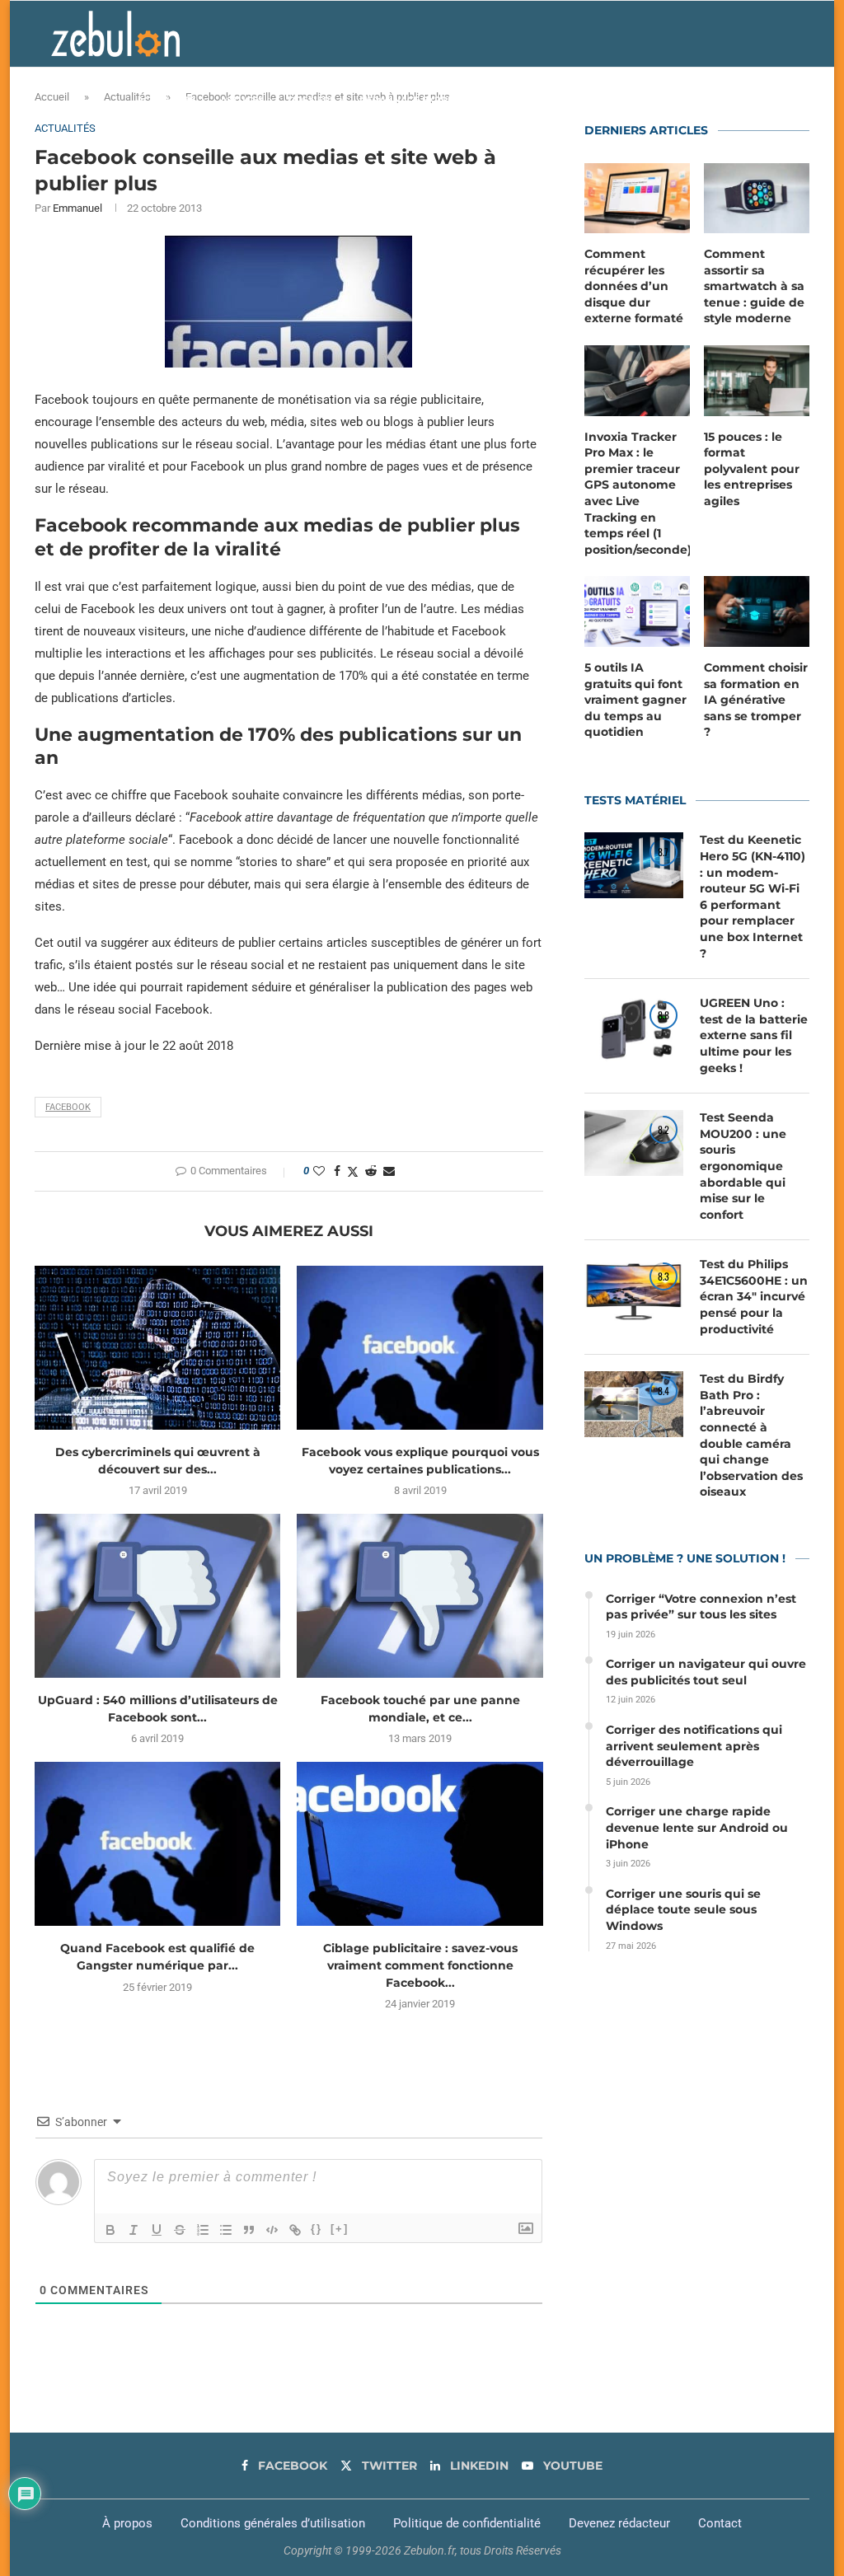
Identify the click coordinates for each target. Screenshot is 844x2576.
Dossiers (312, 100)
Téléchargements (526, 100)
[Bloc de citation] (249, 2230)
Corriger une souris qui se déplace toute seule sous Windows (683, 1910)
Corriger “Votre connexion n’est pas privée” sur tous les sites (701, 1607)
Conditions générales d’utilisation (273, 2523)
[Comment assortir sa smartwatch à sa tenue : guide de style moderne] (757, 199)
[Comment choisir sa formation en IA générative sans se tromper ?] (757, 611)
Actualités (166, 100)
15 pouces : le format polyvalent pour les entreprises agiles (752, 469)
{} (316, 2229)
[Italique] (134, 2230)
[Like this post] (319, 1171)
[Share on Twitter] (353, 1171)
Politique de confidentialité (467, 2523)
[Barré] (180, 2230)
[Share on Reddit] (371, 1171)
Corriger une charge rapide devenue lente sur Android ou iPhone (697, 1827)
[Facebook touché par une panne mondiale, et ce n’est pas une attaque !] (420, 1596)
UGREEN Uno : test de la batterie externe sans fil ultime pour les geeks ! (754, 1035)
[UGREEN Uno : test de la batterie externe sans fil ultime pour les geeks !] (634, 1028)
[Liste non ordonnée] (226, 2230)
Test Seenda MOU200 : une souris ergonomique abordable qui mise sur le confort (743, 1166)
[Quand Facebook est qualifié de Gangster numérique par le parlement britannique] (157, 1844)
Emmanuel (77, 208)
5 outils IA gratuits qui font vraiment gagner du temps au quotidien (635, 700)
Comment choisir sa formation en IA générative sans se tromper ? (756, 700)
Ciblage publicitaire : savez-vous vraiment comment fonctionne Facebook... (420, 1965)
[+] (340, 2229)
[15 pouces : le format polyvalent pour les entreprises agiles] (757, 381)
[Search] (785, 100)
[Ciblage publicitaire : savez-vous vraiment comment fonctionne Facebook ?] (420, 1844)
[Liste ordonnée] (203, 2230)
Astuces (242, 100)
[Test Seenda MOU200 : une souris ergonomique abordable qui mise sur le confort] (634, 1143)
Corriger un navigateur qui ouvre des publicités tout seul (706, 1672)
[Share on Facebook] (337, 1171)
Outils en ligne (629, 100)
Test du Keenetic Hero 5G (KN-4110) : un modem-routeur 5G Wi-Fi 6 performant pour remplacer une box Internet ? (753, 896)
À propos (127, 2523)
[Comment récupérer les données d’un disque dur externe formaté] (637, 199)
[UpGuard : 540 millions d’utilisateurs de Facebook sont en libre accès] (157, 1596)
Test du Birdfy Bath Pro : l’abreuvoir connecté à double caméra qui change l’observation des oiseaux (751, 1435)
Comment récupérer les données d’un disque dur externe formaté (634, 286)
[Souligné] (157, 2230)
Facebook (68, 1107)
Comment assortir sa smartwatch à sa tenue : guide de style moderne (754, 286)
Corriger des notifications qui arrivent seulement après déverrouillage (694, 1746)
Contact (720, 2523)
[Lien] (295, 2230)
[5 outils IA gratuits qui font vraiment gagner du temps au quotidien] (637, 611)
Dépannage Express (412, 100)
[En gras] (110, 2230)
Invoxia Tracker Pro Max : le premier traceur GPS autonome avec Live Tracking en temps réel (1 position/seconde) (637, 493)
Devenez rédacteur (619, 2523)
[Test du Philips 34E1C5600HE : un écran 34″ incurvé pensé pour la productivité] (634, 1290)
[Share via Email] (389, 1171)
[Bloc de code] (272, 2230)
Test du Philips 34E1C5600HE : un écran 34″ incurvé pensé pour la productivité (754, 1296)
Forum (712, 100)
